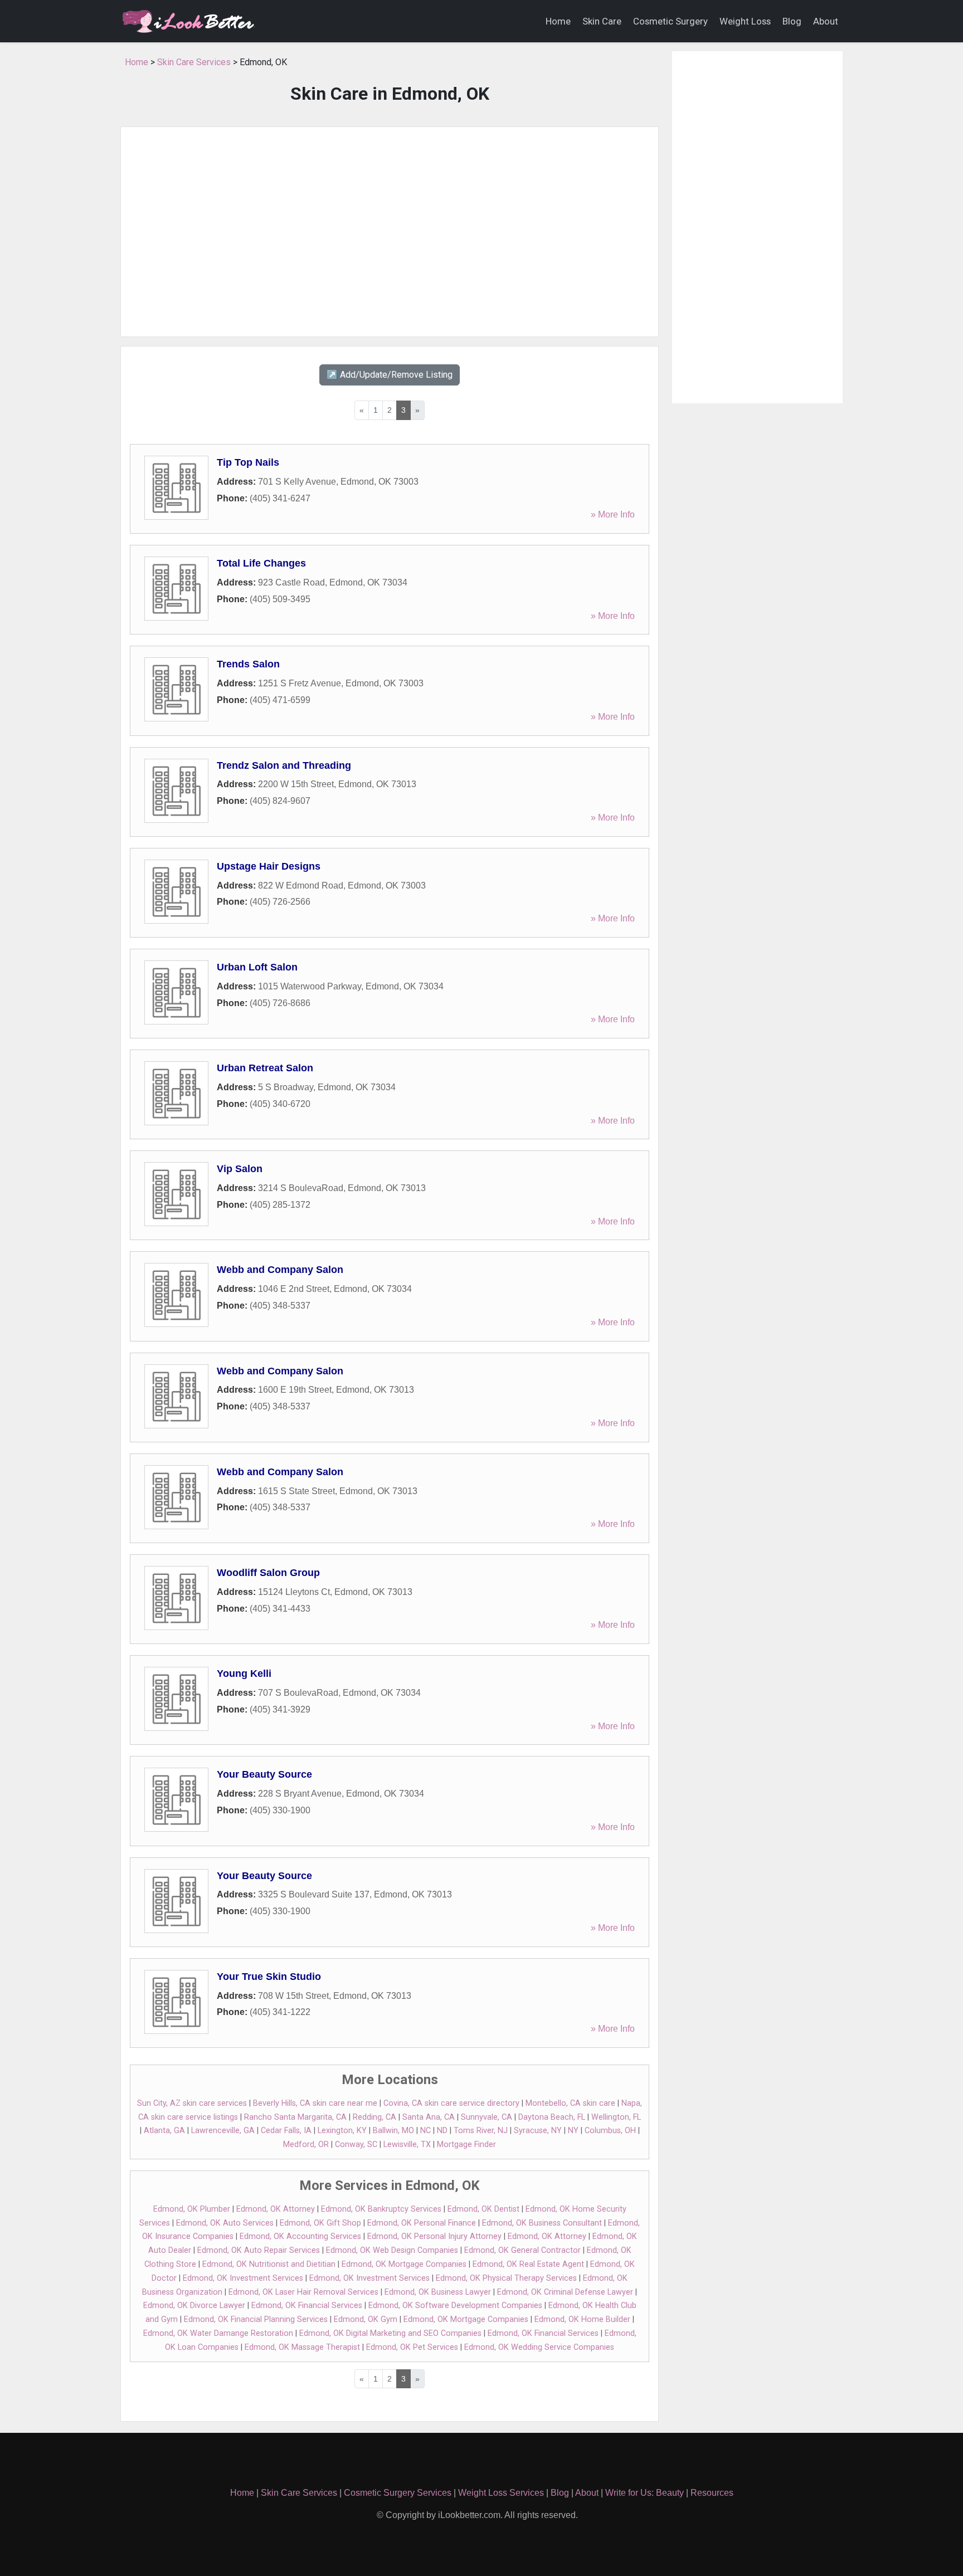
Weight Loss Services (501, 2493)
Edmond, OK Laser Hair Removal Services (303, 2292)
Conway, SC (356, 2145)
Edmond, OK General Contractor (522, 2250)
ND (442, 2131)
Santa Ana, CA (429, 2117)
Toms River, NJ (481, 2131)
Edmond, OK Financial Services (307, 2306)
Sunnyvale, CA (487, 2117)
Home (558, 21)
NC (425, 2131)
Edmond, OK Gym (366, 2319)
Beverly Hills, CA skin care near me (315, 2103)
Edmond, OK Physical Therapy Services (506, 2278)
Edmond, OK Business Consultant (542, 2223)
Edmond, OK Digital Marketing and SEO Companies (390, 2333)
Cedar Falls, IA (286, 2131)
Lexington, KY (342, 2131)
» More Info (613, 514)
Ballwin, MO (393, 2131)
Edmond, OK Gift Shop (320, 2223)
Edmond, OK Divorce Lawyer (194, 2306)
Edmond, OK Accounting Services (300, 2236)
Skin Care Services (194, 62)
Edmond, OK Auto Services (225, 2223)
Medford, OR (306, 2145)
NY (573, 2131)
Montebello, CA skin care (570, 2103)
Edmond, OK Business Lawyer (438, 2292)
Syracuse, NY (538, 2131)
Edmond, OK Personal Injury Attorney (434, 2236)
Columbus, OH (610, 2131)
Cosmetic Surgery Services (398, 2493)
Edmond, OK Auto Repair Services (259, 2250)
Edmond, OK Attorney (276, 2209)
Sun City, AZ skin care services (192, 2103)
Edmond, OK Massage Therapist (302, 2347)
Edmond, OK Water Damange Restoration (218, 2333)
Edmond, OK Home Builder (582, 2319)
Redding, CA (374, 2117)
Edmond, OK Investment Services (243, 2278)
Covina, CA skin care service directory (451, 2103)
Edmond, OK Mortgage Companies (404, 2264)
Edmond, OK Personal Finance (422, 2223)
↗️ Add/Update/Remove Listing (390, 375)
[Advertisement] (390, 232)
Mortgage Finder (466, 2145)
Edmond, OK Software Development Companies (455, 2306)
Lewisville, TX (407, 2145)
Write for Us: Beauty (645, 2493)
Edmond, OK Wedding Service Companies (539, 2347)
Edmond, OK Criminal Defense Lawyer (565, 2292)
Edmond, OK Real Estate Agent (528, 2264)
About (826, 21)
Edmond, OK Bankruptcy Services (381, 2209)
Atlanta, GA (164, 2131)
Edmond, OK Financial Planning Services (256, 2319)
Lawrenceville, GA (223, 2131)
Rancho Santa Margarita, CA (295, 2117)
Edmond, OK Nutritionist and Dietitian (269, 2264)
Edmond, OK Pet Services (412, 2347)
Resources (712, 2493)
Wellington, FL (616, 2117)
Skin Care (602, 21)
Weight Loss (745, 21)
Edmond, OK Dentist (483, 2209)
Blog (792, 21)
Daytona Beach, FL (552, 2117)
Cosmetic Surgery (670, 21)
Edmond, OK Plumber (192, 2209)
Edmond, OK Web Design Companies (392, 2250)
